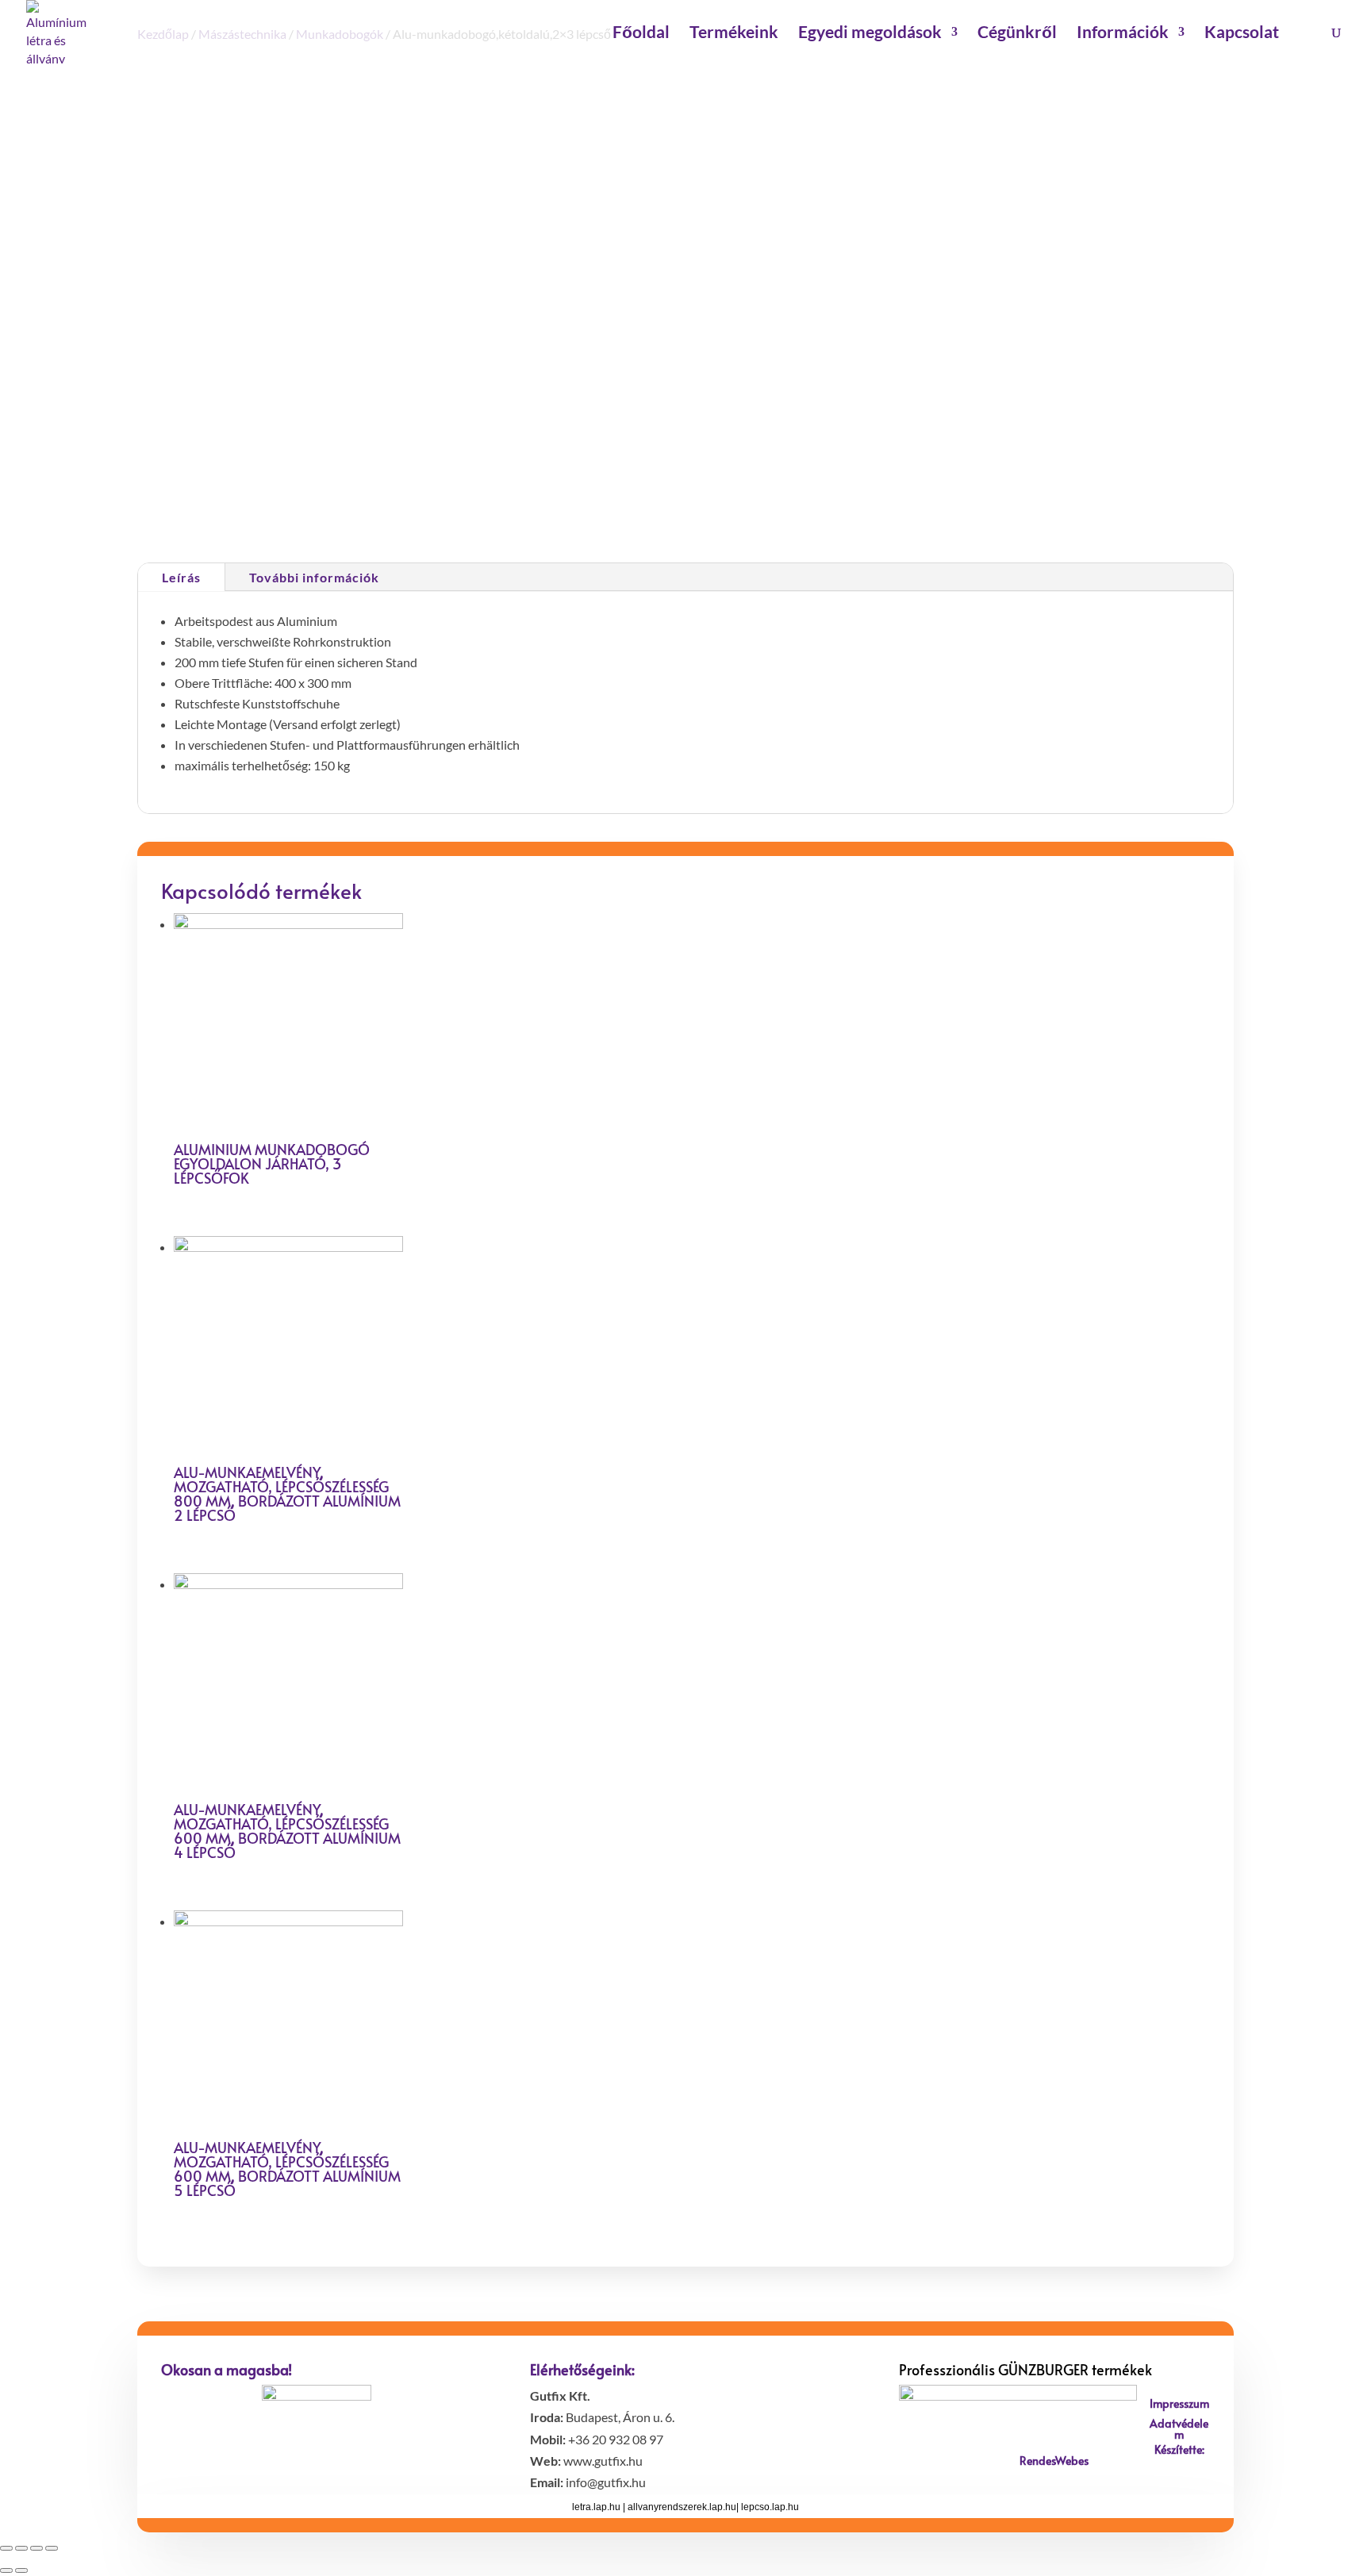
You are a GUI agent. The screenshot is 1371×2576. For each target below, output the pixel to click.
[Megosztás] (21, 2548)
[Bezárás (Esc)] (6, 2548)
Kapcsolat (1242, 34)
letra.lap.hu (596, 2507)
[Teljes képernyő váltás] (36, 2548)
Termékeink (734, 34)
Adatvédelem (1179, 2429)
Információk (1123, 34)
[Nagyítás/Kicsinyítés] (52, 2548)
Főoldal (641, 34)
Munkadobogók (791, 486)
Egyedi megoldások (870, 34)
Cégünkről (1017, 34)
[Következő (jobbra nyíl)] (21, 2570)
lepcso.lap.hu (770, 2507)
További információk (314, 577)
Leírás (181, 577)
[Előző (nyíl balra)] (6, 2570)
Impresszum (1179, 2403)
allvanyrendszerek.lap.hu (682, 2507)
